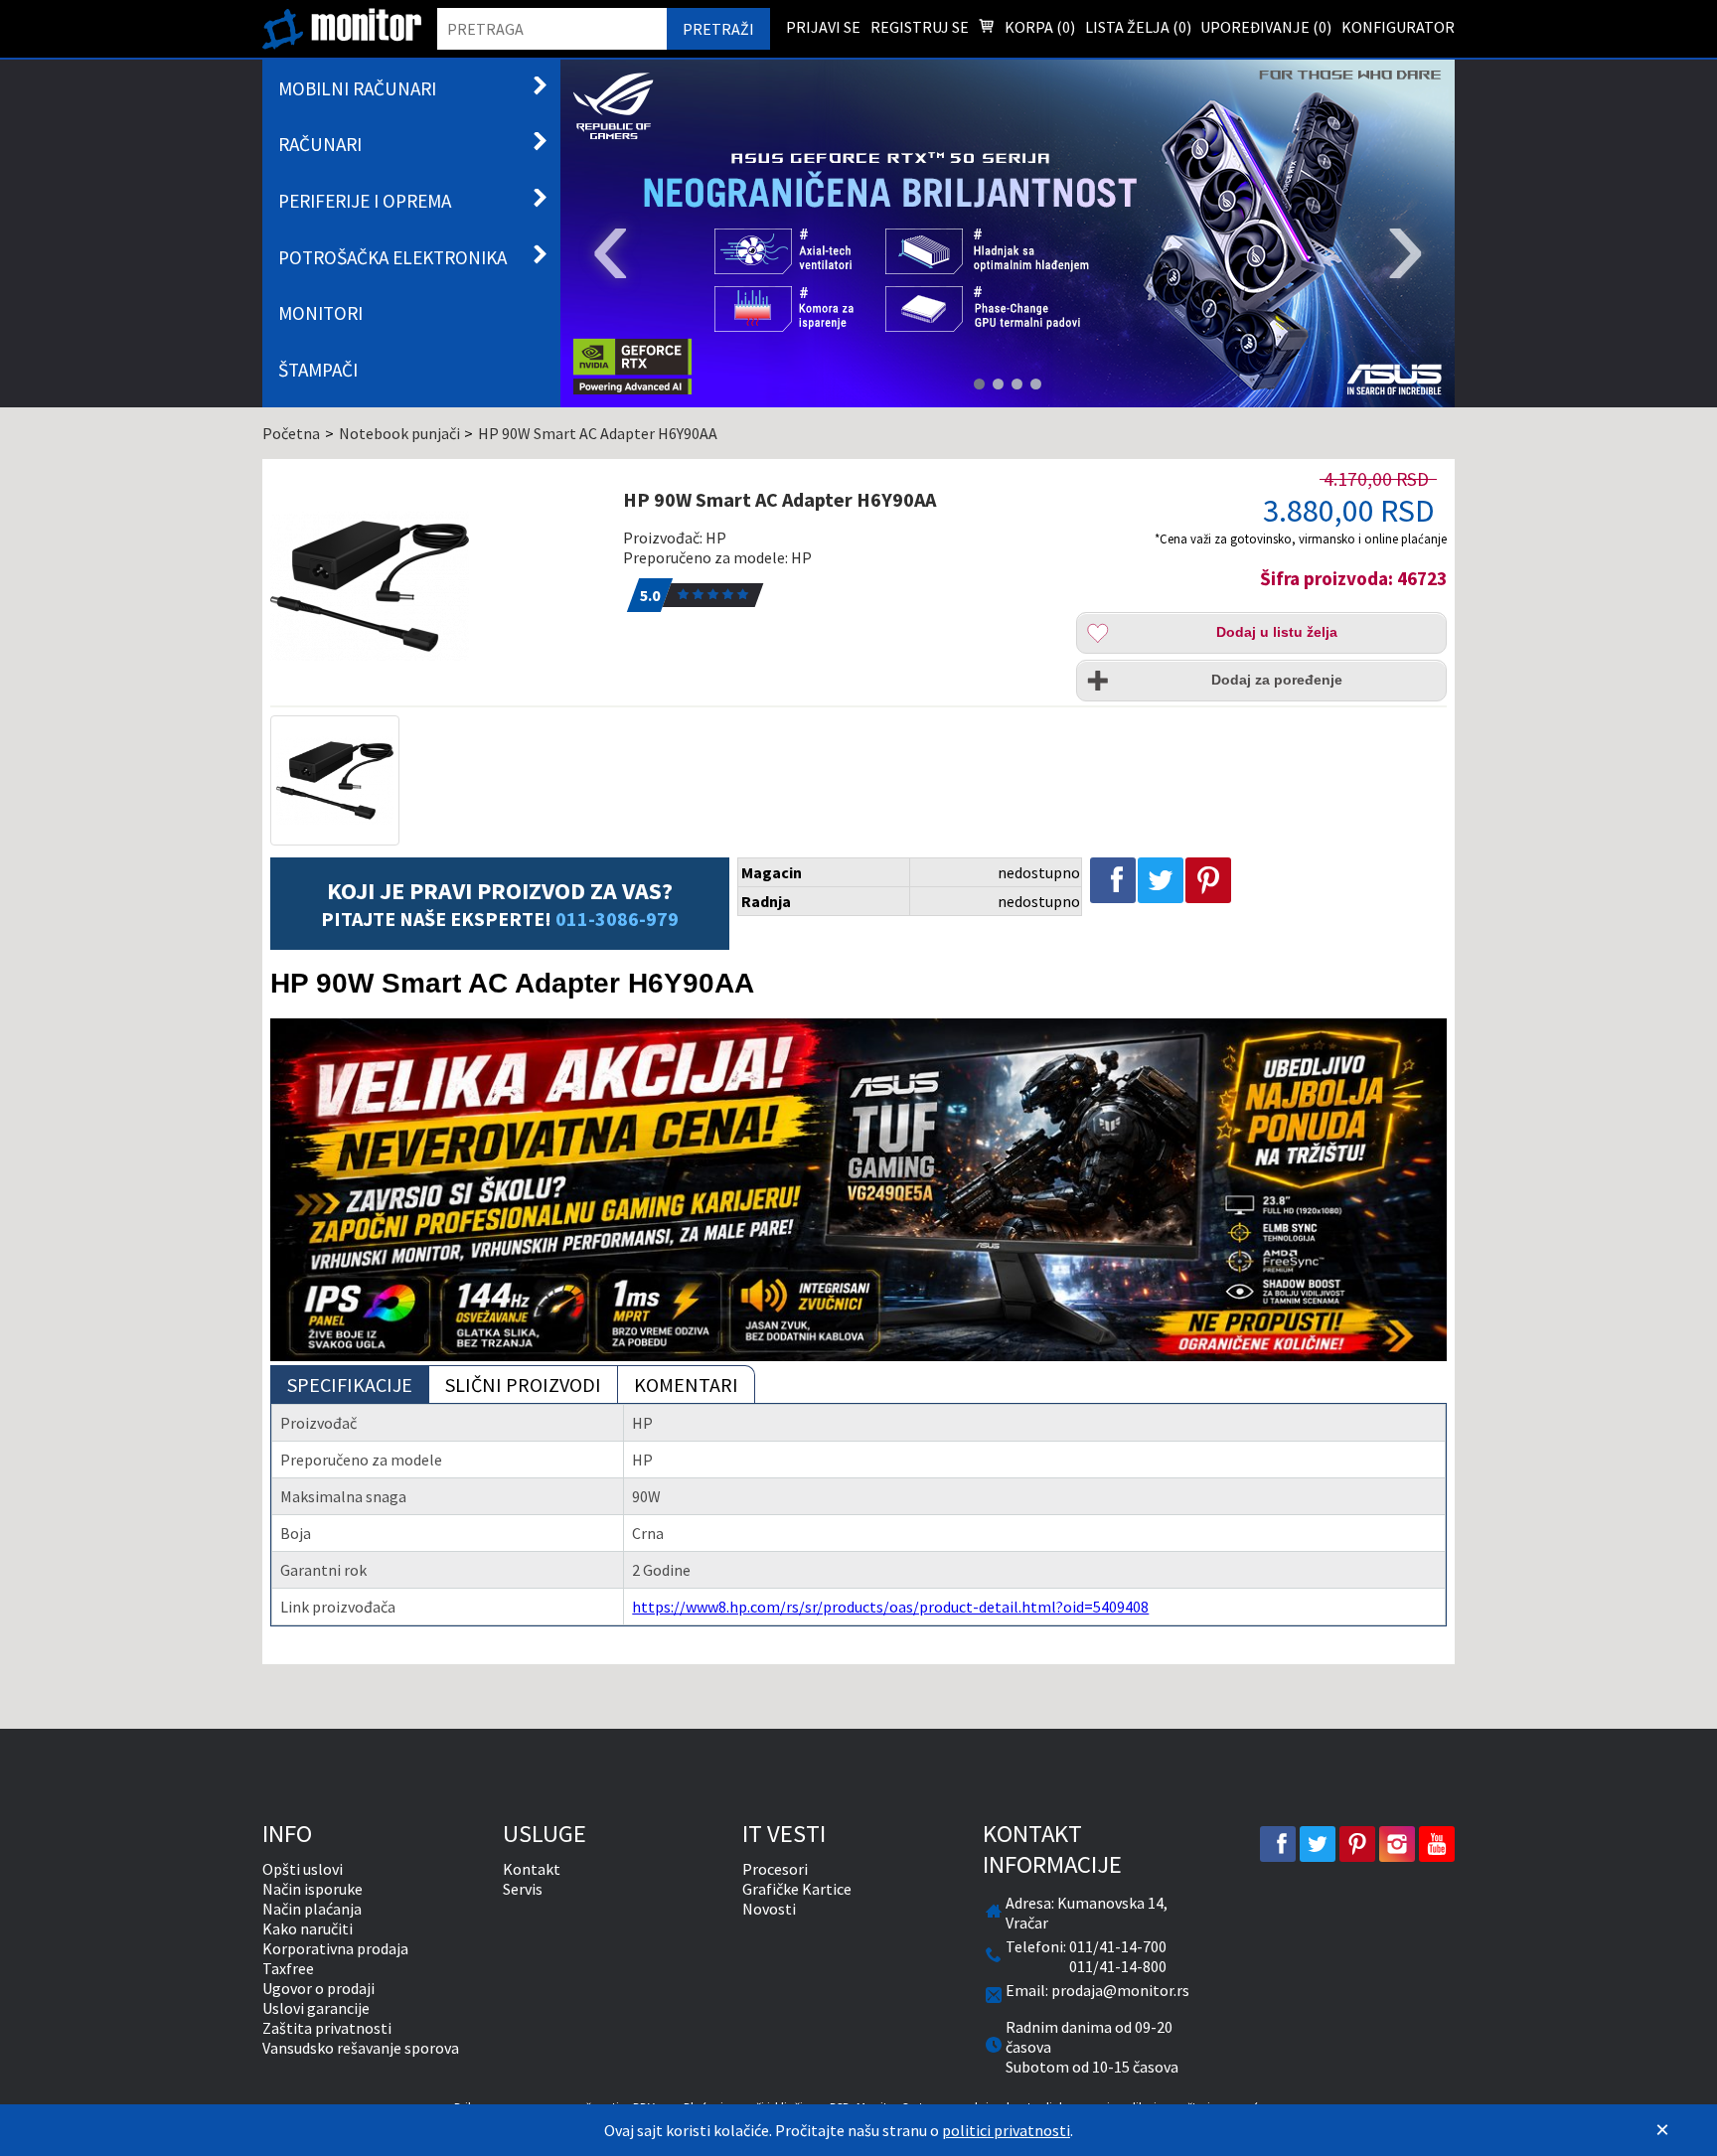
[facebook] (1278, 1844)
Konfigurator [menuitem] (1398, 27)
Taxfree (288, 1968)
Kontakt (532, 1869)
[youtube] (1437, 1844)
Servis (523, 1889)
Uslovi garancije (316, 2008)
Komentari (686, 1385)
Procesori (775, 1869)
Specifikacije (350, 1385)
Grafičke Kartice (797, 1889)
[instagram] (1397, 1844)
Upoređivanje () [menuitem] (1266, 27)
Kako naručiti (308, 1928)
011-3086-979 (617, 919)
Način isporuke (312, 1889)
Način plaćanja (312, 1909)
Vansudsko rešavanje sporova (361, 2048)
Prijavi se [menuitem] (823, 27)
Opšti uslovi (303, 1869)
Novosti (769, 1909)
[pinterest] (1357, 1844)
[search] (552, 29)
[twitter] (1318, 1844)
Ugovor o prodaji (318, 1988)
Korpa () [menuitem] (1038, 27)
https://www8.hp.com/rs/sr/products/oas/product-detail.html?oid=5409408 (890, 1607)
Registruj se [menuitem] (920, 27)
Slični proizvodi (523, 1385)
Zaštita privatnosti (327, 2028)
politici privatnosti (1006, 2130)
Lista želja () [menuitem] (1138, 27)
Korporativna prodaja (335, 1948)
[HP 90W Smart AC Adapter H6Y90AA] (435, 586)
